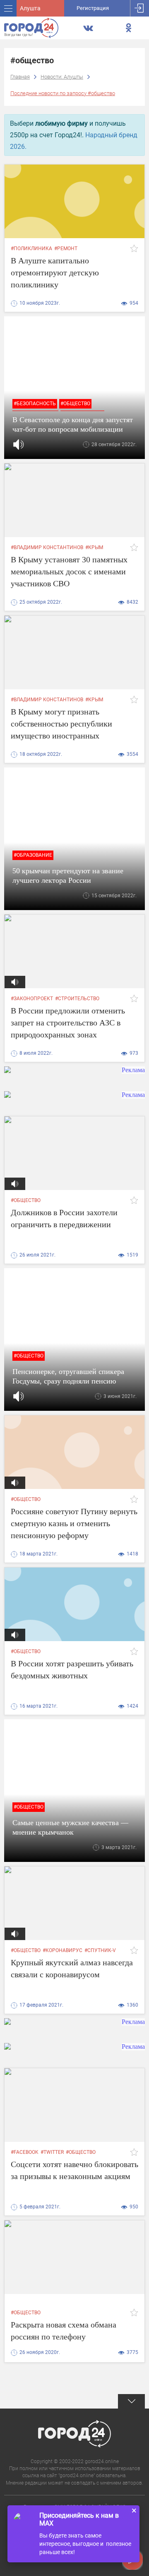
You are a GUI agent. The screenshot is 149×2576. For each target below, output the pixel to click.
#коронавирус (62, 1950)
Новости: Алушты (62, 77)
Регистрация (93, 8)
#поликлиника (31, 249)
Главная (20, 77)
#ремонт (66, 249)
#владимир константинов (47, 547)
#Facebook (25, 2152)
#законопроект (32, 999)
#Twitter (52, 2152)
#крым (94, 547)
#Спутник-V (100, 1950)
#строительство (77, 999)
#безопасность (35, 404)
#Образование (33, 855)
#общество (75, 404)
